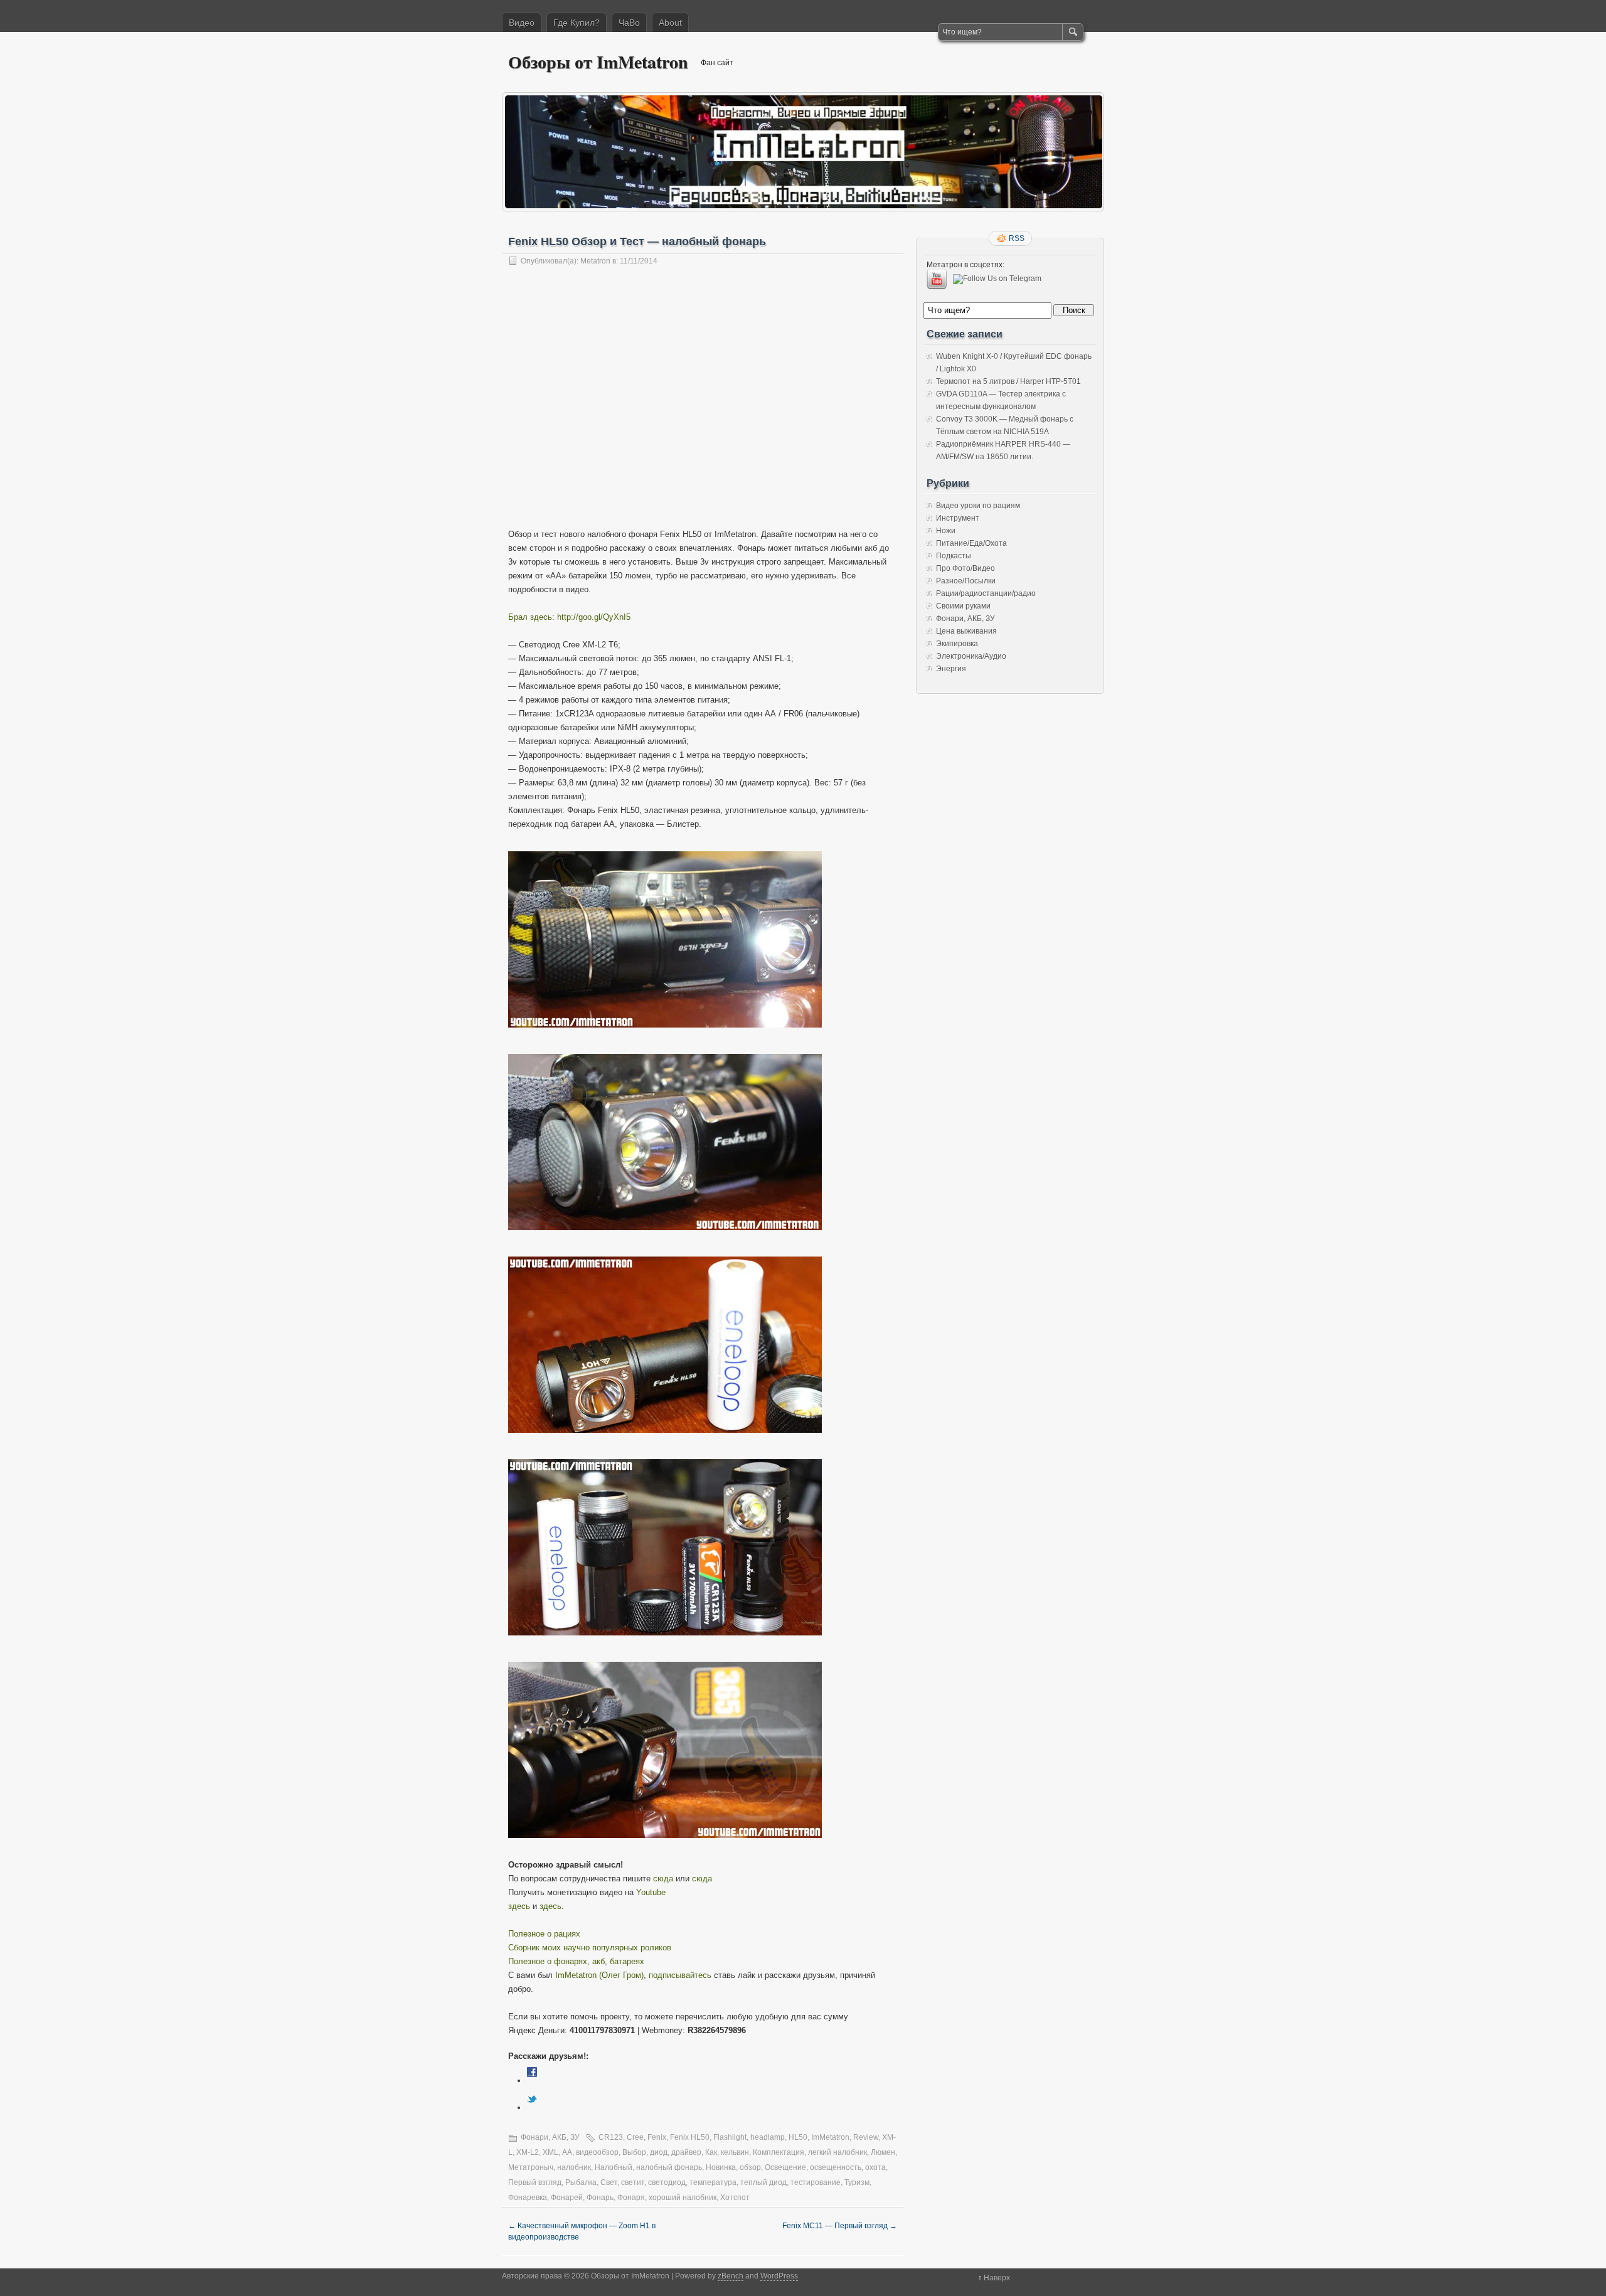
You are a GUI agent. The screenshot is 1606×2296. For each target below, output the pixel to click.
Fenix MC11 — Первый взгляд (840, 2226)
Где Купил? (577, 23)
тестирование (816, 2182)
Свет (609, 2182)
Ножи (946, 531)
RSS (1017, 238)
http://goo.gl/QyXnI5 (594, 617)
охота (875, 2167)
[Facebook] (532, 2081)
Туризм (857, 2182)
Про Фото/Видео (965, 568)
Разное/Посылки (966, 581)
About (670, 23)
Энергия (951, 669)
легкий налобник (838, 2152)
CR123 (611, 2137)
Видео (522, 23)
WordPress (779, 2276)
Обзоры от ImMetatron (598, 62)
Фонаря (631, 2198)
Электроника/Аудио (971, 656)
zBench (731, 2276)
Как (711, 2152)
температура (713, 2182)
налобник (574, 2167)
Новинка (721, 2167)
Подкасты (954, 556)
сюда (663, 1879)
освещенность (836, 2167)
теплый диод (763, 2182)
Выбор (634, 2152)
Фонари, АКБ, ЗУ (550, 2137)
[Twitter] (532, 2107)
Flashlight (730, 2137)
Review (866, 2137)
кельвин (735, 2152)
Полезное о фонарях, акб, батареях (576, 1961)
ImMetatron (830, 2137)
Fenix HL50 (690, 2137)
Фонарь (600, 2198)
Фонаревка (528, 2198)
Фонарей (567, 2198)
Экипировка (957, 644)
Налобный (614, 2167)
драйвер (686, 2152)
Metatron (595, 261)
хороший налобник (683, 2198)
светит (633, 2182)
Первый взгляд (535, 2182)
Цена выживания (966, 631)
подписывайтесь (680, 1975)
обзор (750, 2167)
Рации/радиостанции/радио (986, 593)
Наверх (997, 2278)
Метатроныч (531, 2167)
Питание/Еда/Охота (971, 543)
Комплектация (779, 2152)
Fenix (657, 2137)
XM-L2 (528, 2152)
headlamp (768, 2137)
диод (659, 2152)
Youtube (651, 1892)
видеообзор (597, 2152)
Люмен (883, 2152)
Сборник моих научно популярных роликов (590, 1948)
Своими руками (963, 606)
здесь (519, 1906)
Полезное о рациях (544, 1934)
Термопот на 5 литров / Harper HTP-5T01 (1008, 381)
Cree (635, 2137)
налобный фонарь (669, 2167)
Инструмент (958, 518)
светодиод (667, 2182)
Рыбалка (581, 2182)
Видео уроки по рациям (978, 506)
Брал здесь (530, 617)
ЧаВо (629, 23)
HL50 (798, 2137)
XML (550, 2152)
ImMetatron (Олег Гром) (599, 1975)
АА (567, 2152)
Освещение (785, 2167)
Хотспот (735, 2198)
